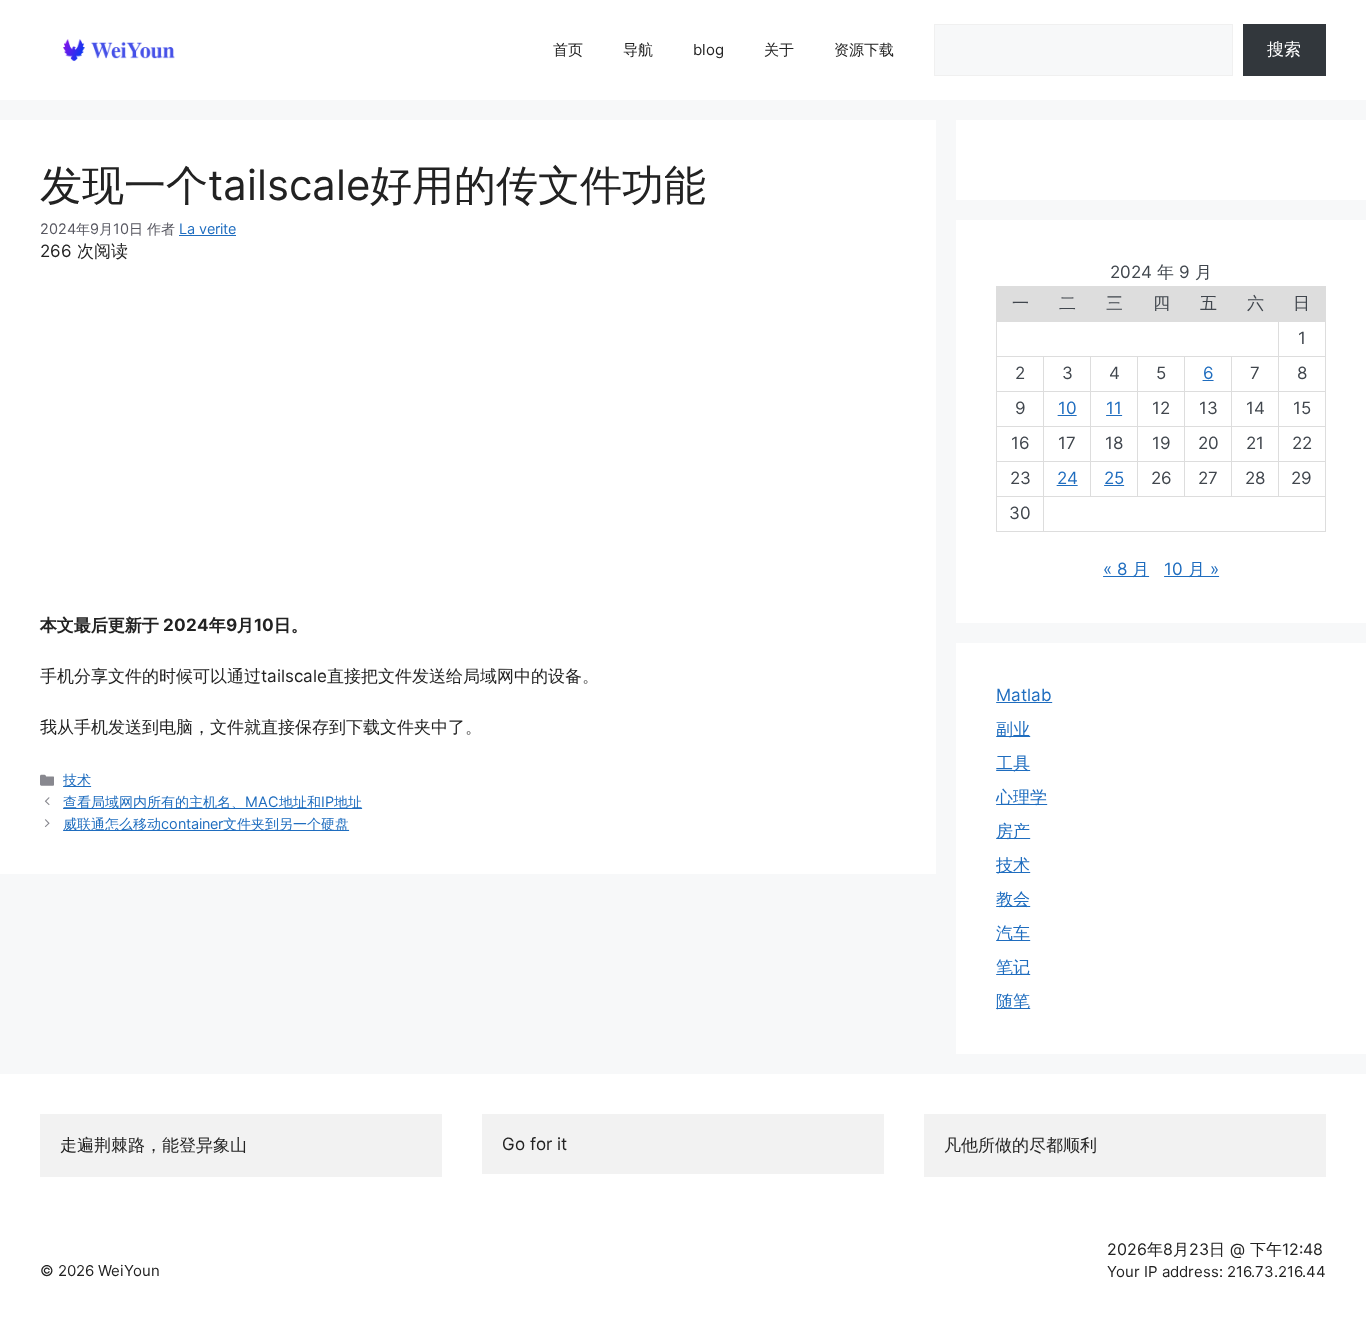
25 (1114, 478)
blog (708, 49)
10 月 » (1191, 569)
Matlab (1024, 695)
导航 (638, 49)
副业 (1013, 729)
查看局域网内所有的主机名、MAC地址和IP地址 (212, 801)
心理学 (1021, 797)
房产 (1013, 831)
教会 (1013, 899)
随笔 (1013, 1001)
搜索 (1284, 49)
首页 (568, 49)
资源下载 (864, 49)
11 (1114, 408)
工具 (1013, 763)
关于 (779, 49)
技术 (77, 779)
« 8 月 (1126, 569)
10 (1067, 408)
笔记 (1013, 967)
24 (1067, 478)
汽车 (1013, 933)
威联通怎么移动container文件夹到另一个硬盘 (206, 823)
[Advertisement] (468, 439)
